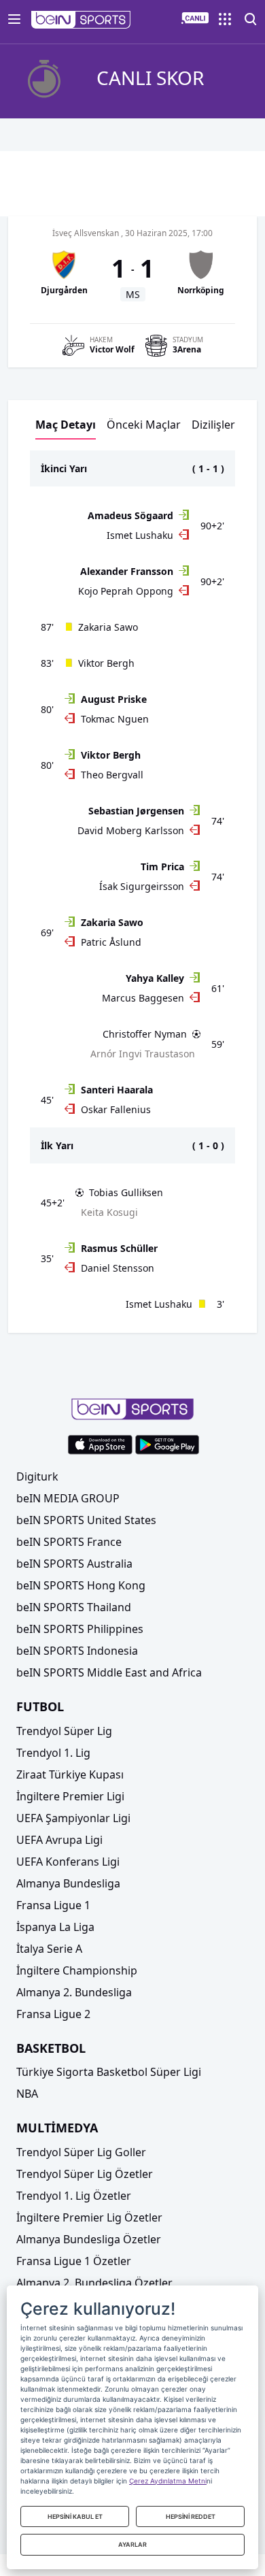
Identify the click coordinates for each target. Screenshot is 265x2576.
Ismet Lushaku (140, 535)
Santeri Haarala (117, 1090)
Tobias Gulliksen (126, 1192)
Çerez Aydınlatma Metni (168, 2481)
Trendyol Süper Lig (64, 1731)
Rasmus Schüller (119, 1248)
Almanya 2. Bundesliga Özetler (94, 2283)
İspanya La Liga (55, 1927)
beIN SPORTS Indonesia (77, 1651)
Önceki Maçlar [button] (144, 425)
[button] (81, 20)
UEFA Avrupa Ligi (59, 1840)
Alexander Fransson (127, 571)
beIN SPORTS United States (86, 1520)
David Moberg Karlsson (131, 830)
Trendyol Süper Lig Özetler (85, 2174)
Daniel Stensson (118, 1268)
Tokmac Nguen (115, 719)
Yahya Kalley (155, 978)
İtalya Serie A (49, 1949)
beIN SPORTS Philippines (80, 1629)
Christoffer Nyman (145, 1034)
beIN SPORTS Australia (74, 1564)
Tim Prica (162, 866)
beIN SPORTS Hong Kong (81, 1585)
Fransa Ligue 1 (53, 1905)
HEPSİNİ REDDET (191, 2516)
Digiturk (37, 1476)
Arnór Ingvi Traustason (143, 1054)
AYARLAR (132, 2544)
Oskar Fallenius (116, 1109)
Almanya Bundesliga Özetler (89, 2239)
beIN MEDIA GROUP (68, 1498)
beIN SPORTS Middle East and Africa (109, 1672)
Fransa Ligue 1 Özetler (74, 2261)
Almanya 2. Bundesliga (74, 1992)
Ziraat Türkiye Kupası (70, 1774)
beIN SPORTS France (69, 1542)
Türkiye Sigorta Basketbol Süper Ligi (109, 2072)
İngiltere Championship (77, 1970)
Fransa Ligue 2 (53, 2014)
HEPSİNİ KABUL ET (75, 2516)
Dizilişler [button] (213, 425)
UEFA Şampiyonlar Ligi (73, 1818)
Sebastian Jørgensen (136, 811)
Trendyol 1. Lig (53, 1753)
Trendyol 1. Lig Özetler (74, 2196)
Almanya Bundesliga (68, 1883)
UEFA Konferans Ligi (68, 1862)
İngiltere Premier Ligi (70, 1796)
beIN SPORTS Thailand (74, 1607)
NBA (27, 2094)
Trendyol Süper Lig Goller (81, 2152)
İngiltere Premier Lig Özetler (89, 2217)
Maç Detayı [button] (66, 425)
